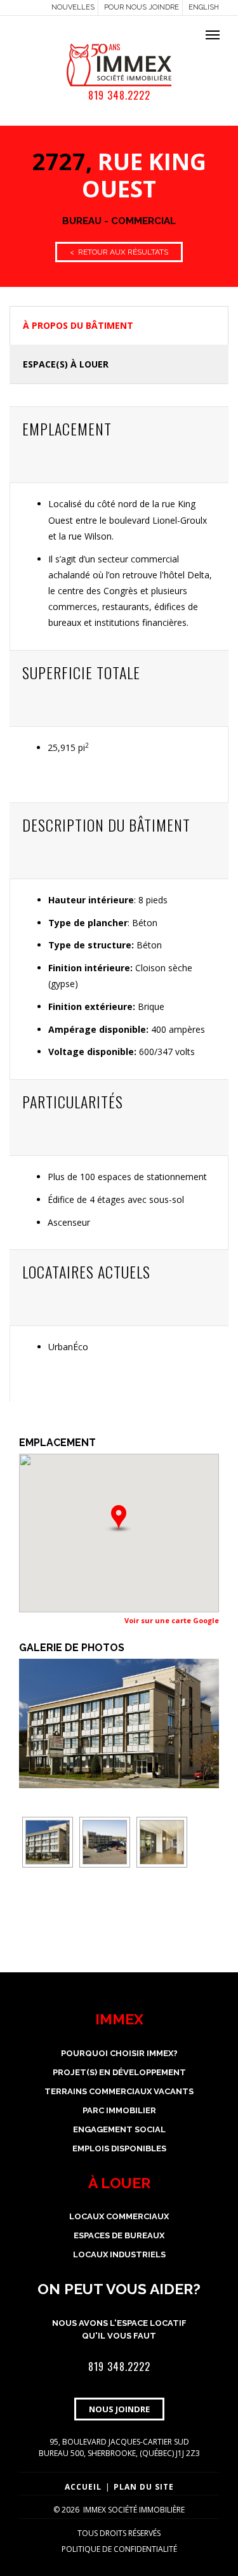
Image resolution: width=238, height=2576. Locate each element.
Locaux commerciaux (119, 2216)
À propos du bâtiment (78, 325)
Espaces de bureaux (119, 2235)
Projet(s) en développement (119, 2072)
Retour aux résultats (119, 252)
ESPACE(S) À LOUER (66, 364)
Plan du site (144, 2487)
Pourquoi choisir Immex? (119, 2053)
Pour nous (142, 7)
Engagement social (119, 2129)
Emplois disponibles (119, 2148)
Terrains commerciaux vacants (119, 2091)
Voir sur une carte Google (172, 1620)
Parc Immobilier (119, 2110)
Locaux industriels (119, 2254)
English (204, 7)
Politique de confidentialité (119, 2549)
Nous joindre (119, 2409)
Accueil (83, 2487)
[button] (119, 1519)
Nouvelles (73, 7)
